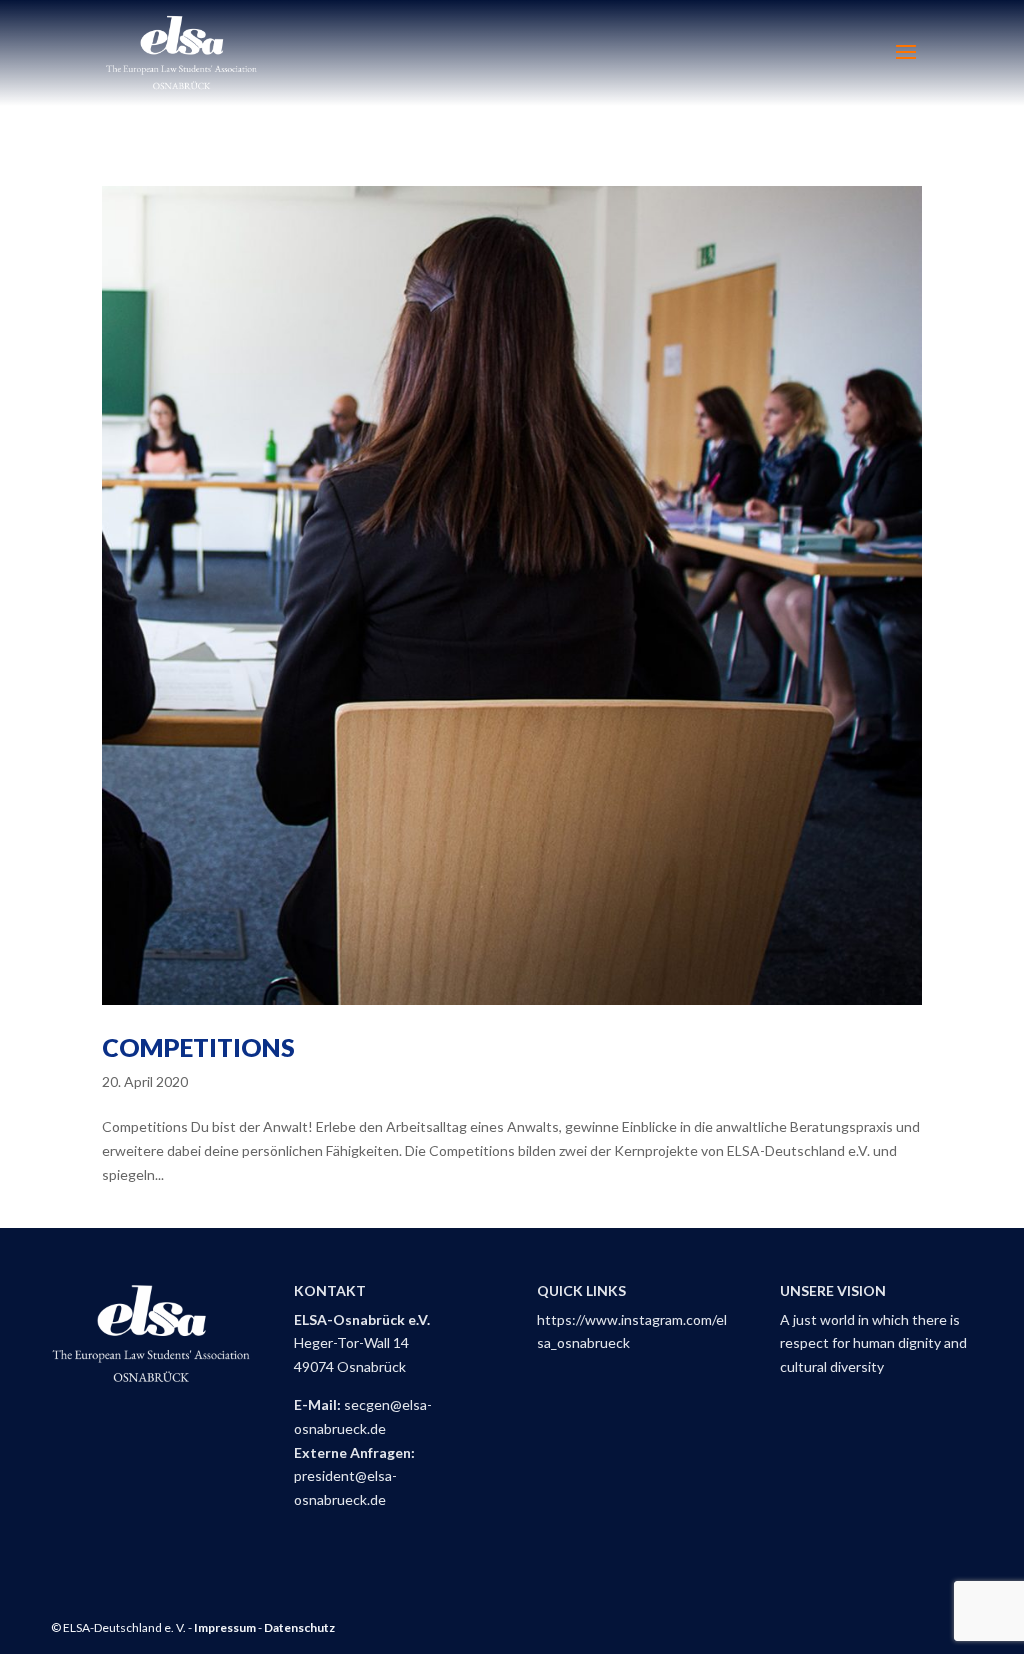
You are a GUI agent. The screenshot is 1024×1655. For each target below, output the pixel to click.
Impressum (225, 1627)
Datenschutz (299, 1627)
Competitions (198, 1047)
